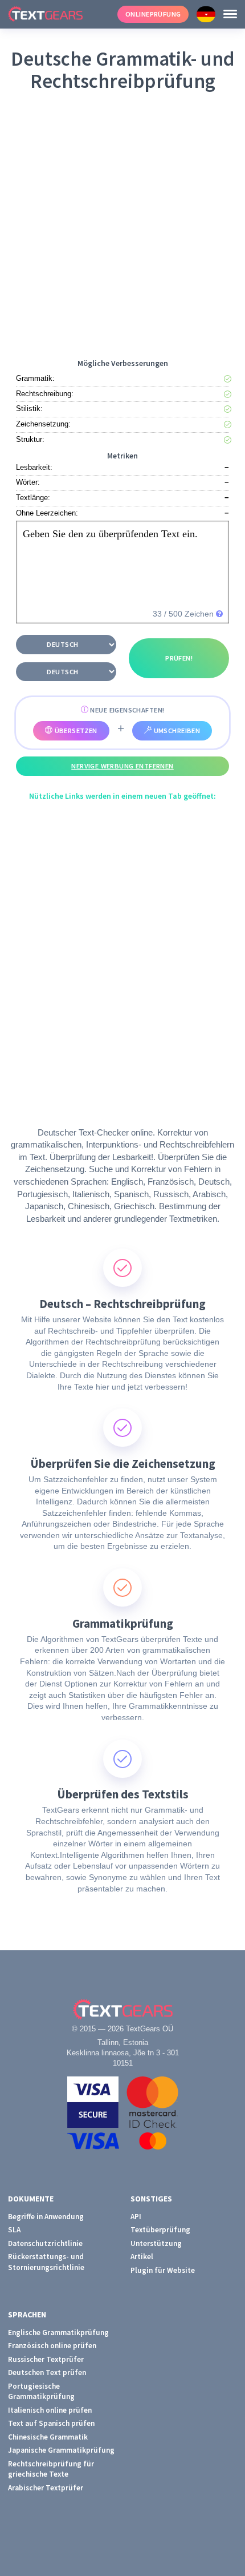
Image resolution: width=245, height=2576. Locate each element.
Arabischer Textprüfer (46, 2488)
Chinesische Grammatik (48, 2437)
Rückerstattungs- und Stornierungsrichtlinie (46, 2262)
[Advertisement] (122, 223)
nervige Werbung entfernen (122, 766)
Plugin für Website (163, 2270)
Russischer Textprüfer (46, 2359)
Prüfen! (179, 658)
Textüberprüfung (160, 2230)
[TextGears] (59, 14)
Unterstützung (156, 2243)
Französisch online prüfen (52, 2346)
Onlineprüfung (153, 14)
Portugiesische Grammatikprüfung (41, 2392)
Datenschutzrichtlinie (45, 2243)
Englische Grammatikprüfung (58, 2333)
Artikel (142, 2257)
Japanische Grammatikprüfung (61, 2450)
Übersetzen (75, 730)
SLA (14, 2230)
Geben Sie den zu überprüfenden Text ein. (110, 534)
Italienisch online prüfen (50, 2410)
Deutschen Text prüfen (47, 2372)
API (136, 2217)
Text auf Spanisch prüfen (51, 2423)
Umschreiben (176, 730)
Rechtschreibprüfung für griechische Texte (51, 2469)
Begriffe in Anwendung (46, 2217)
